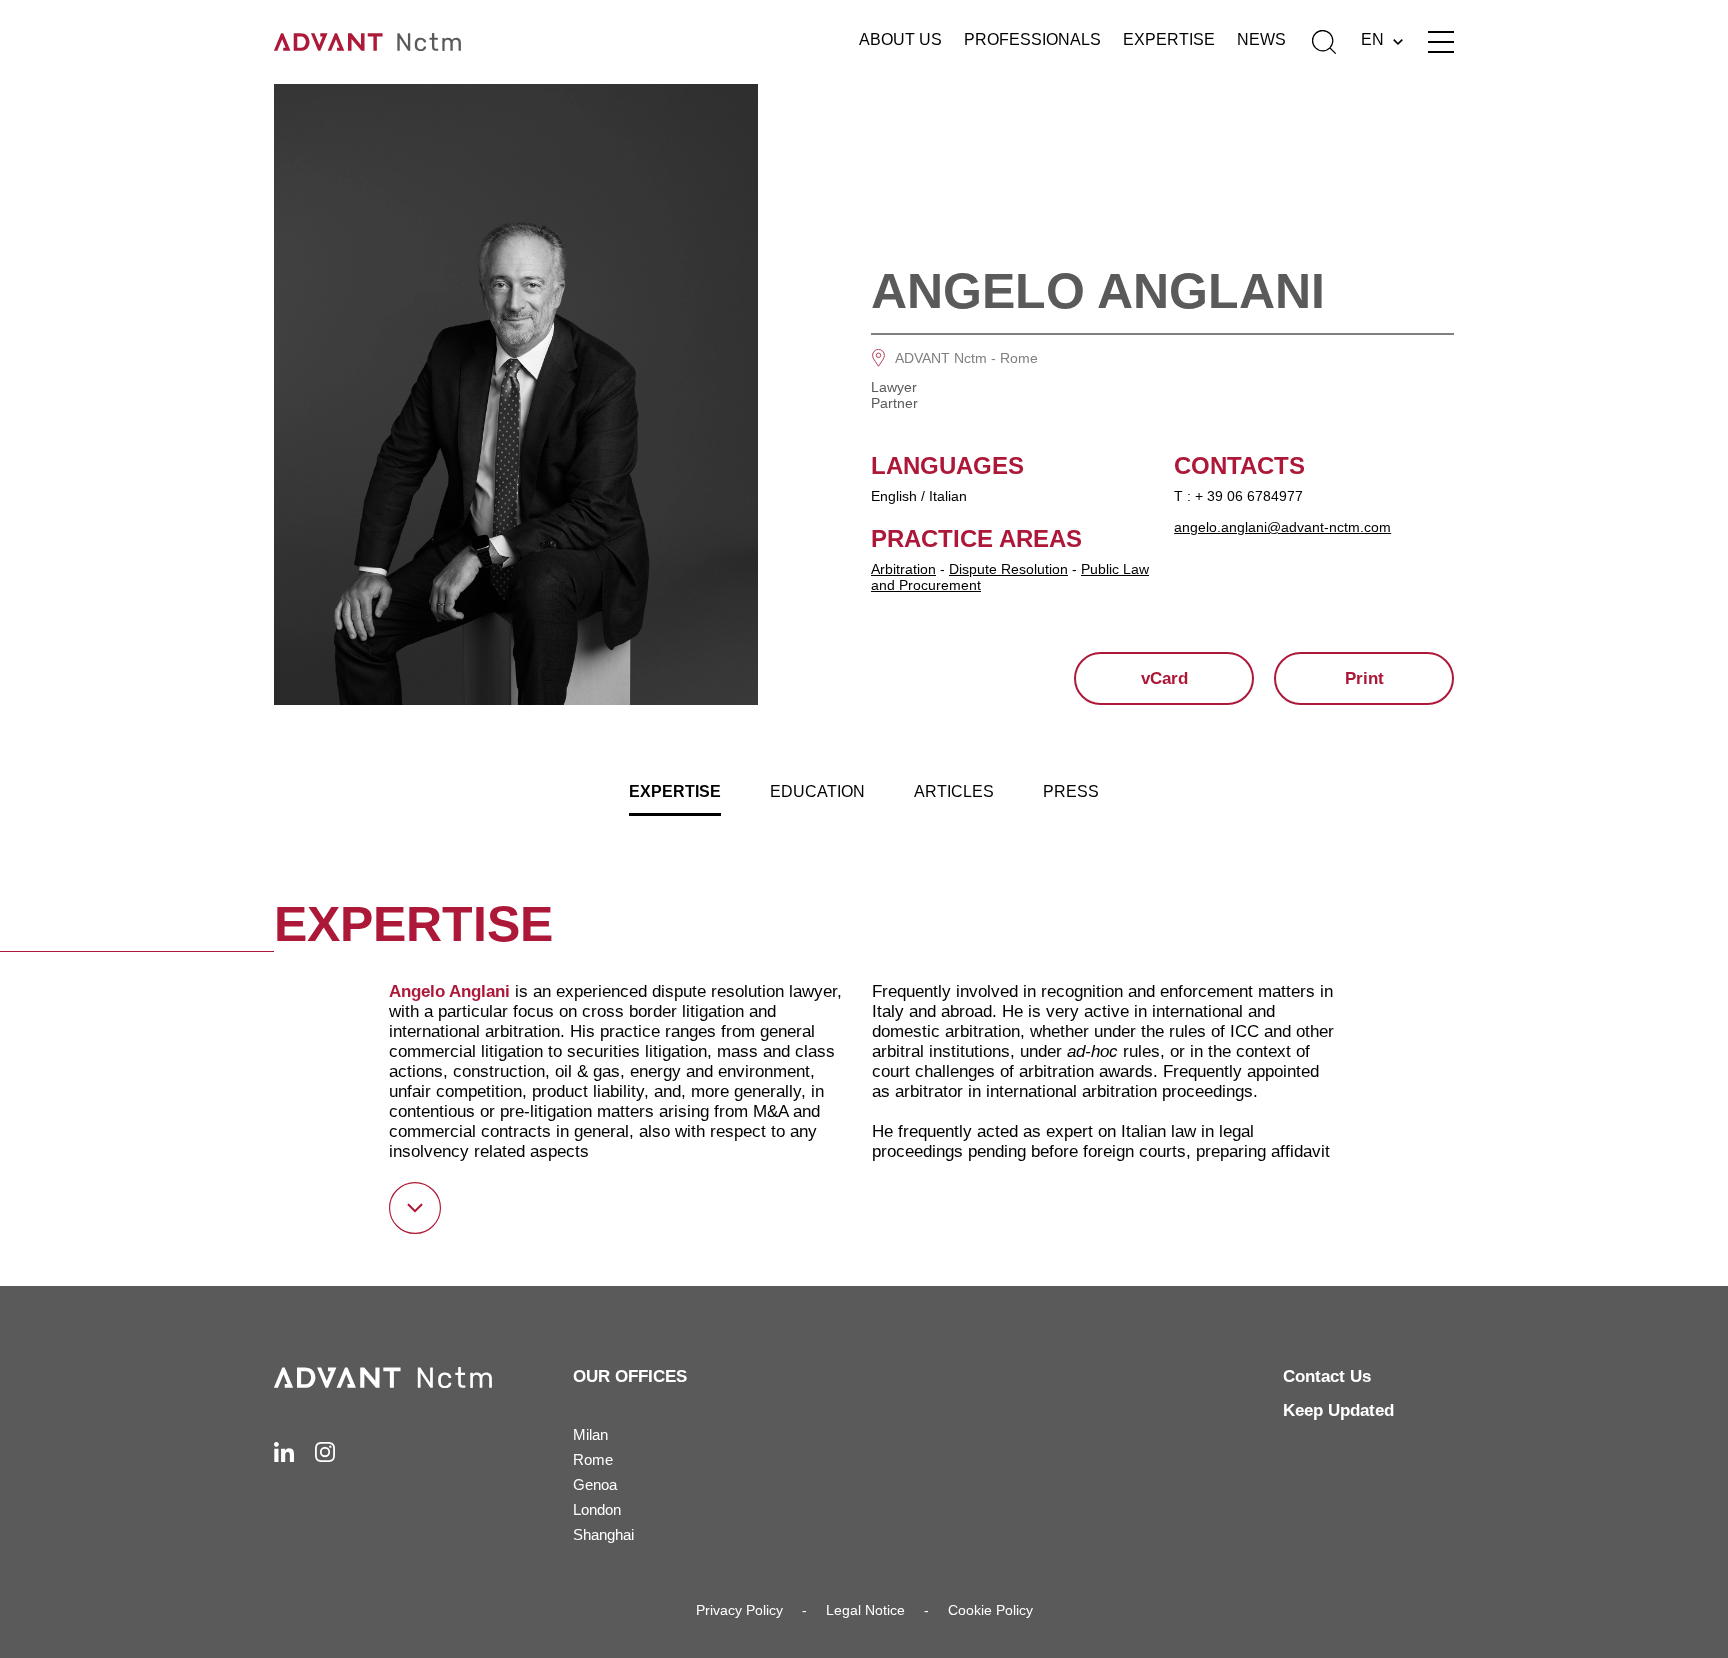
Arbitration (903, 569)
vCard (1164, 678)
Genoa (595, 1484)
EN (1372, 39)
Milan (590, 1434)
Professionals (1032, 39)
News (1261, 39)
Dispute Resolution (1008, 569)
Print (1364, 678)
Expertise (1169, 39)
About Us (900, 39)
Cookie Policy (990, 1610)
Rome (1019, 358)
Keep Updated (1338, 1410)
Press (1071, 791)
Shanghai (603, 1534)
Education (817, 791)
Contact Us (1327, 1376)
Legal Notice (865, 1610)
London (597, 1509)
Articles (954, 791)
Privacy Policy (739, 1610)
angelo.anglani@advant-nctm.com (1282, 527)
